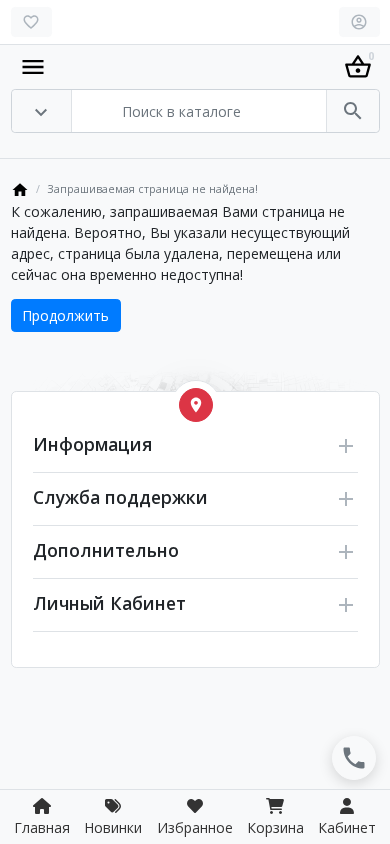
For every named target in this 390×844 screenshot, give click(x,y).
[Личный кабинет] (359, 22)
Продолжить (65, 315)
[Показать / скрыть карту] (196, 405)
